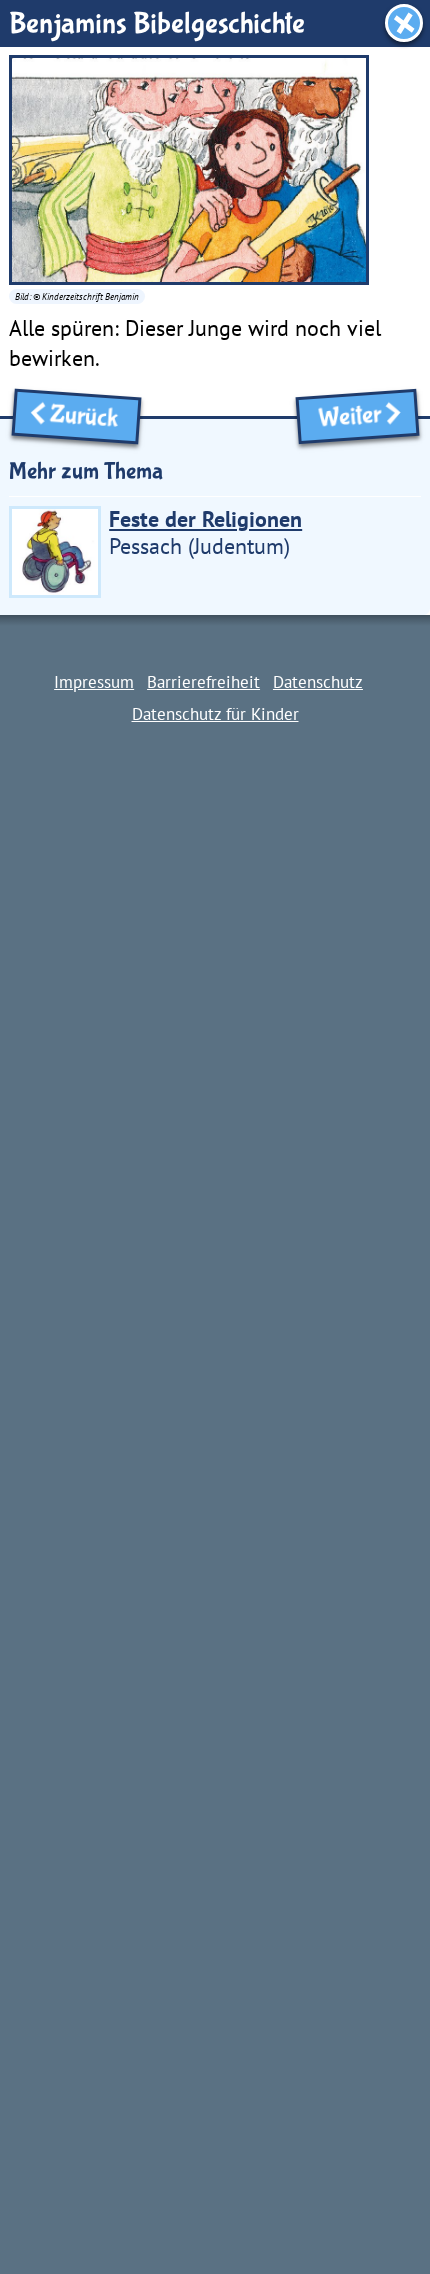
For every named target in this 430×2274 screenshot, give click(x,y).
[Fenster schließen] (404, 23)
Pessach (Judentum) (205, 532)
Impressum (94, 681)
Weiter (344, 417)
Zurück (89, 417)
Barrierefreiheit (203, 681)
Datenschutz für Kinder (215, 713)
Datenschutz (318, 681)
